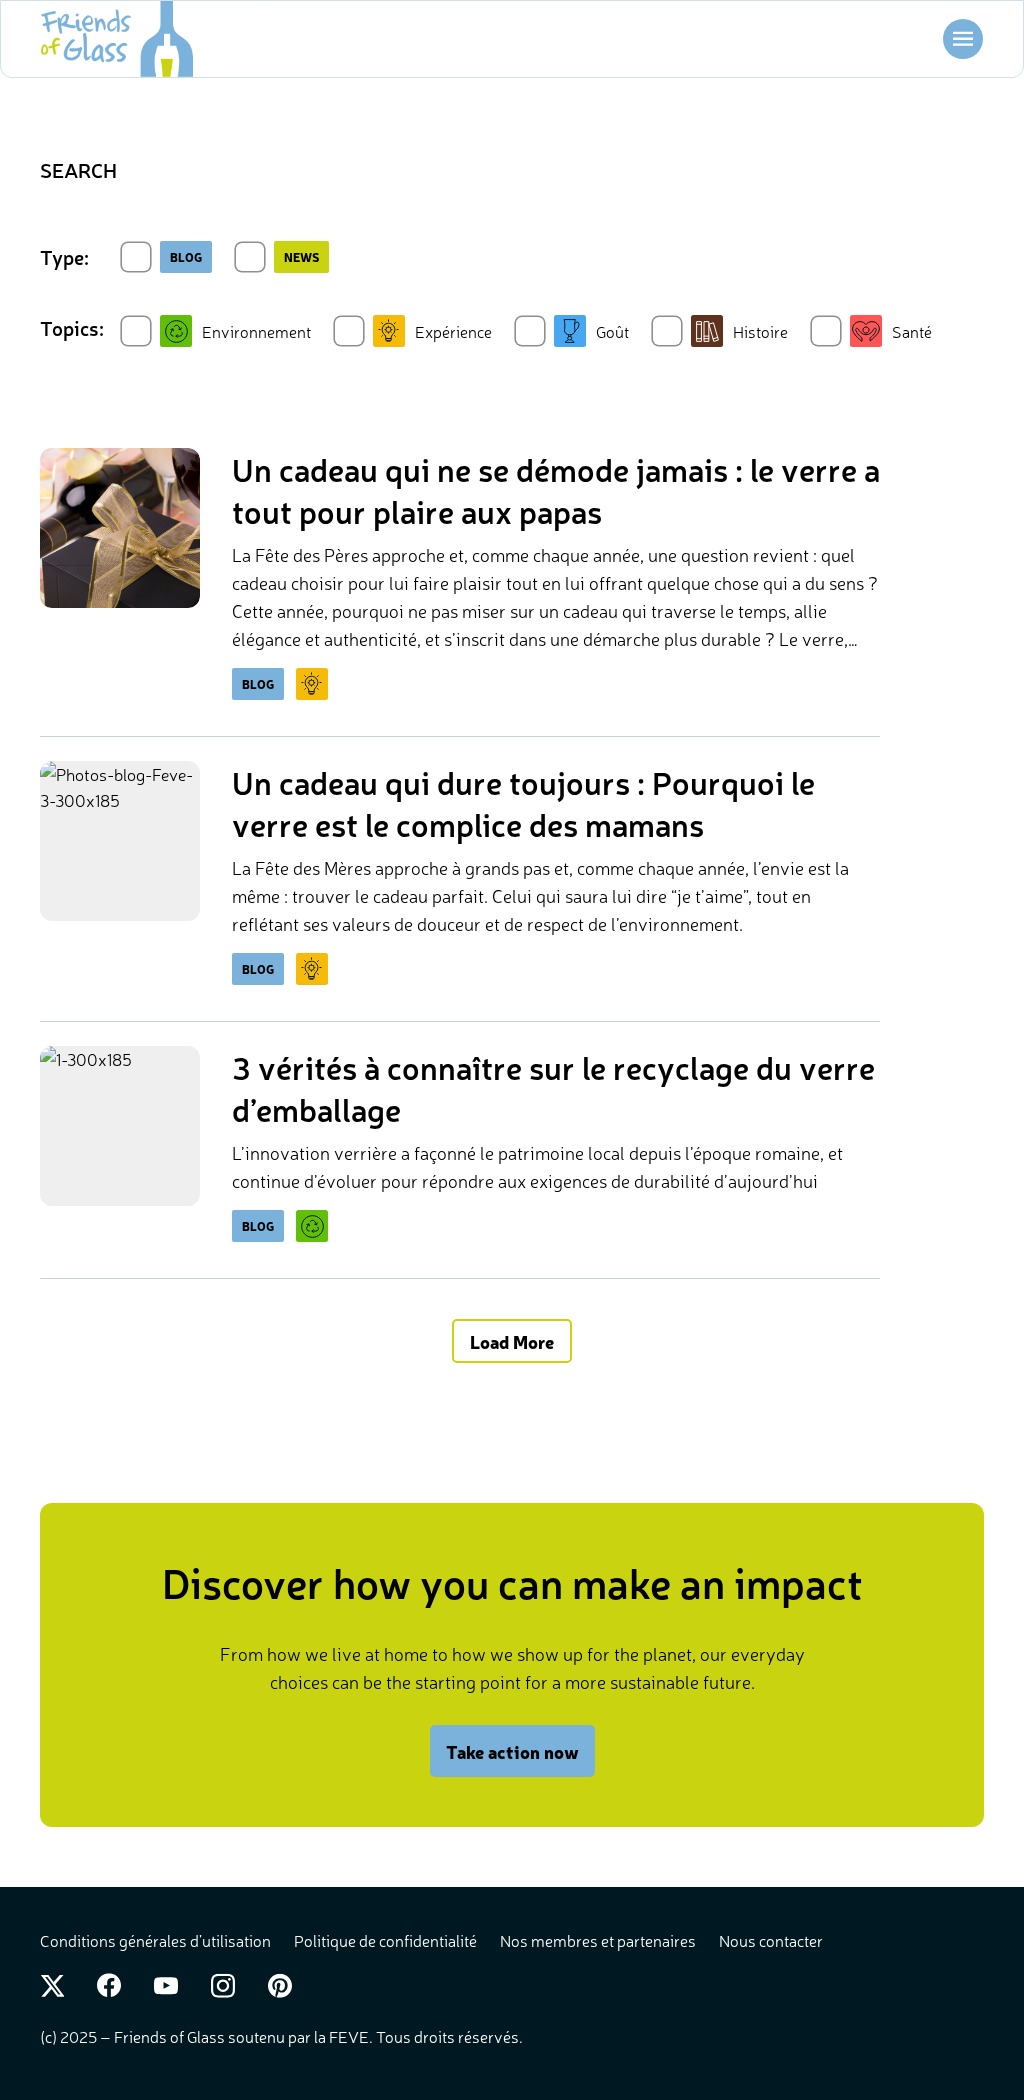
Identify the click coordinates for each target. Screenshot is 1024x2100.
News (301, 257)
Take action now (512, 1751)
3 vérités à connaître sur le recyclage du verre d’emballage (553, 1087)
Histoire (760, 331)
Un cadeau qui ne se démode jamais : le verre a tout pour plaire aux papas (556, 489)
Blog (186, 257)
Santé (912, 331)
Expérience (453, 331)
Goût (612, 331)
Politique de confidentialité (387, 1940)
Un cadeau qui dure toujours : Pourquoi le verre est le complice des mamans (523, 802)
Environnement (256, 331)
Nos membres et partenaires (599, 1940)
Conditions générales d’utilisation (157, 1940)
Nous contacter (771, 1940)
